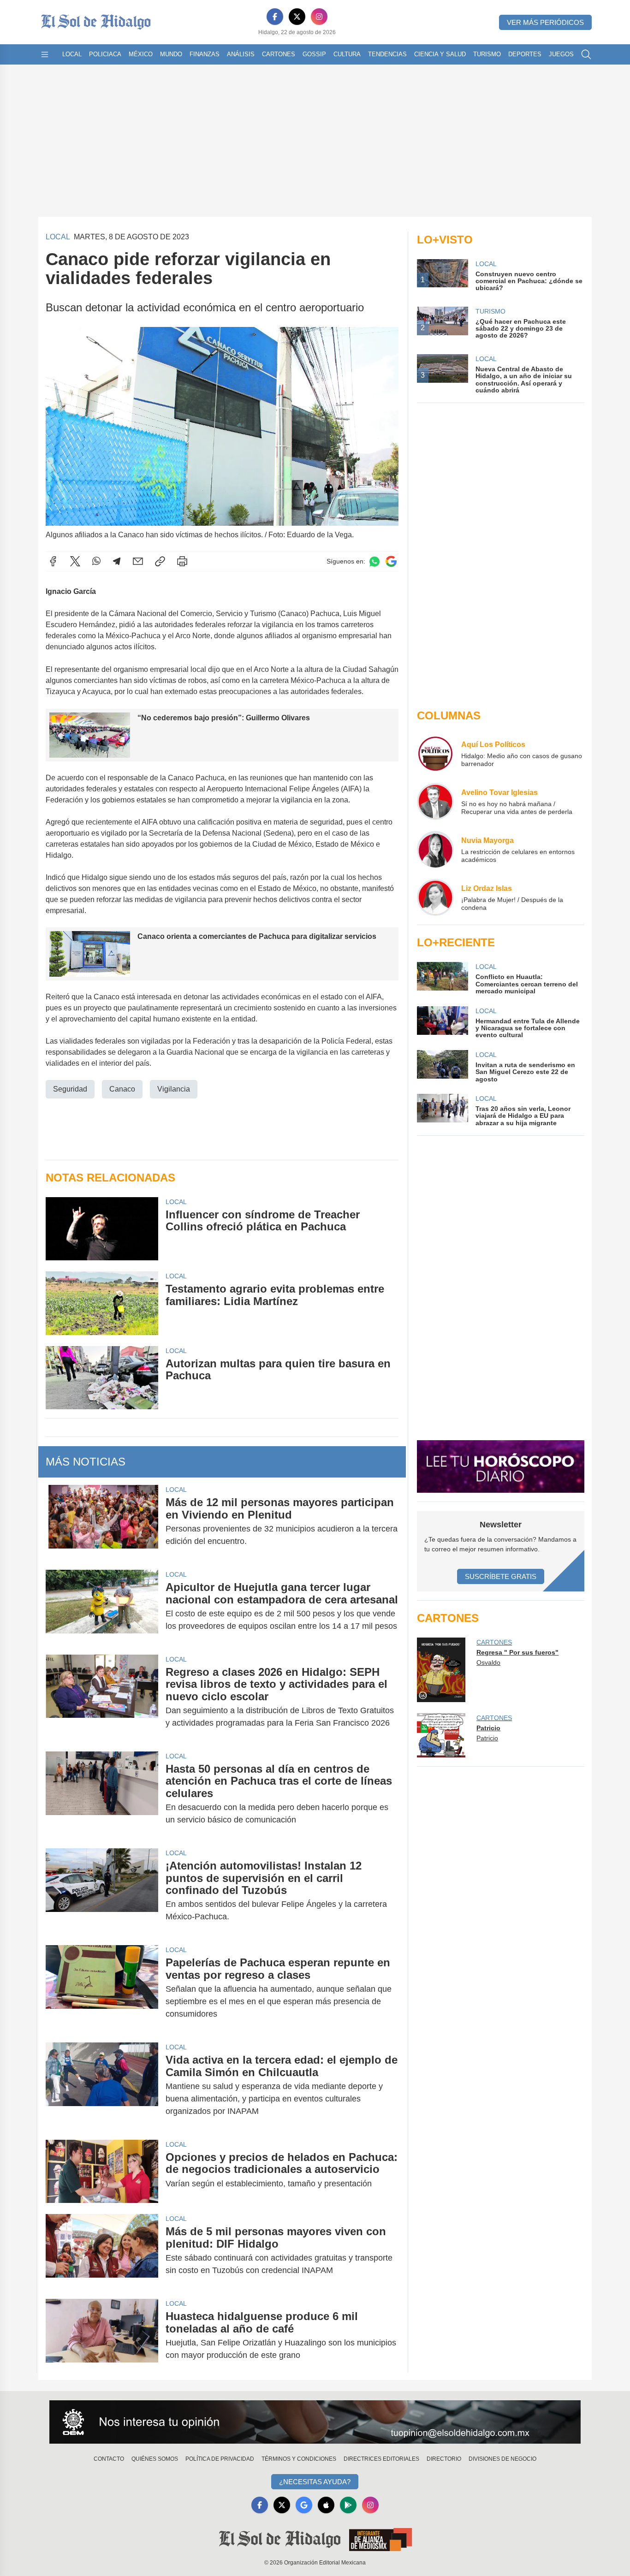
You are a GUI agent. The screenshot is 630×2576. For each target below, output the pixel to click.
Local (72, 54)
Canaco (122, 1089)
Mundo (171, 54)
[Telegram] (117, 561)
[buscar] (586, 54)
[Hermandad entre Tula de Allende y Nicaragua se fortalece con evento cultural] (442, 1023)
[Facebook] (275, 17)
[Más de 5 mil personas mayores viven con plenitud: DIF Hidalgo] (102, 2251)
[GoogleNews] (304, 2505)
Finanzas (205, 54)
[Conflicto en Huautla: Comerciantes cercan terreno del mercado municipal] (442, 978)
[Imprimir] (182, 561)
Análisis (241, 54)
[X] (297, 17)
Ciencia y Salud (440, 54)
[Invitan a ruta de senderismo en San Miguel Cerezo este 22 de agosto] (442, 1066)
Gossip (314, 54)
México (141, 54)
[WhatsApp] (96, 561)
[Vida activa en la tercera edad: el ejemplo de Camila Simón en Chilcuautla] (102, 2086)
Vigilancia (174, 1089)
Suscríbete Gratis (501, 1576)
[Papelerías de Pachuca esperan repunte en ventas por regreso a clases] (102, 1988)
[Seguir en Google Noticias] (391, 561)
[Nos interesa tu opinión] (315, 2422)
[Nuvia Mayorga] (435, 849)
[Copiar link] (160, 561)
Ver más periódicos (545, 22)
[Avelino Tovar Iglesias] (435, 801)
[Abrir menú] (45, 54)
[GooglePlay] (348, 2505)
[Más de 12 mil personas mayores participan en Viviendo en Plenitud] (102, 1522)
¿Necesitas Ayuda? (315, 2482)
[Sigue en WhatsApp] (374, 561)
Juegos (561, 54)
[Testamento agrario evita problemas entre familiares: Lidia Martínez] (102, 1303)
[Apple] (326, 2505)
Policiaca (105, 54)
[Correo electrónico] (138, 561)
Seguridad (70, 1089)
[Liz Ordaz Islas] (435, 897)
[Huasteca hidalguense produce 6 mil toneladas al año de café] (102, 2336)
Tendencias (387, 54)
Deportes (525, 54)
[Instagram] (319, 17)
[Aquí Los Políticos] (435, 754)
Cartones (279, 54)
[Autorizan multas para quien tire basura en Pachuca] (102, 1378)
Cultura (347, 54)
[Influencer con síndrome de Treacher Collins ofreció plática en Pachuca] (102, 1229)
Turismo (487, 54)
